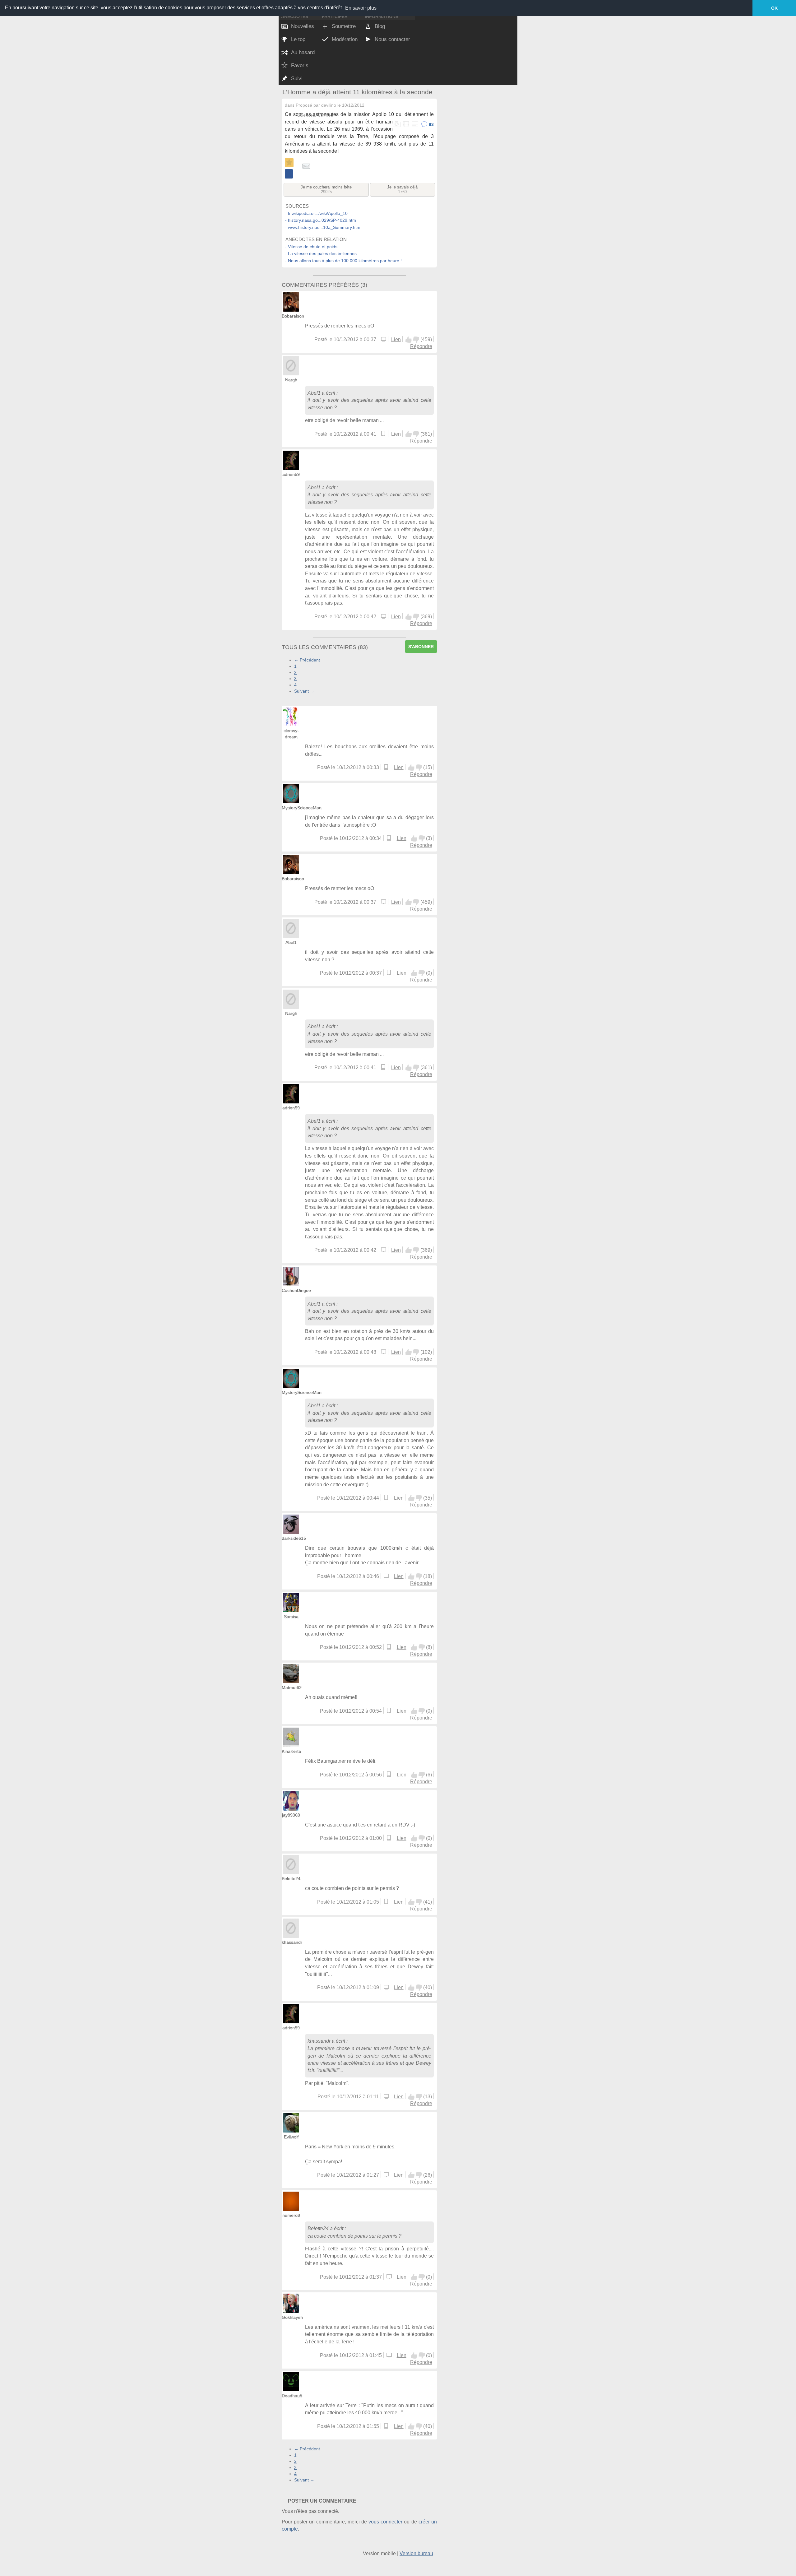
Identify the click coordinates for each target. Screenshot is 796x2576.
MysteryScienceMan (302, 808)
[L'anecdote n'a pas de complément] (415, 125)
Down (416, 340)
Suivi (297, 79)
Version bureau (416, 2553)
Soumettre (344, 26)
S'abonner (421, 647)
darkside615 (294, 1538)
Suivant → (304, 691)
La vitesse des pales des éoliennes (322, 253)
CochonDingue (296, 1290)
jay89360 (291, 1815)
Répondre (421, 346)
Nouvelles (303, 26)
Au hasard (303, 52)
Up (409, 340)
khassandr (292, 1942)
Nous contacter (392, 39)
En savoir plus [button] (361, 8)
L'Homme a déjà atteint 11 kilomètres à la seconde (357, 92)
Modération (345, 39)
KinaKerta (291, 1751)
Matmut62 (292, 1687)
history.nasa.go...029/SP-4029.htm (322, 220)
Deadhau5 (292, 2396)
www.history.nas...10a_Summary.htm (324, 227)
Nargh (291, 380)
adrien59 (291, 474)
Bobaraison (293, 316)
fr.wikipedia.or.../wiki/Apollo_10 (318, 213)
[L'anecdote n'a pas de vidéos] (406, 125)
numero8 (291, 2215)
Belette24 (291, 1878)
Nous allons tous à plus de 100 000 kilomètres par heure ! (345, 261)
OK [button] (774, 8)
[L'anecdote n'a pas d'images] (397, 125)
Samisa (291, 1617)
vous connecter (385, 2522)
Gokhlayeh (292, 2317)
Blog (380, 26)
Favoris (300, 65)
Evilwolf (291, 2137)
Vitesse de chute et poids (313, 247)
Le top (298, 39)
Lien (396, 339)
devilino (329, 105)
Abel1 (314, 393)
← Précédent (307, 660)
